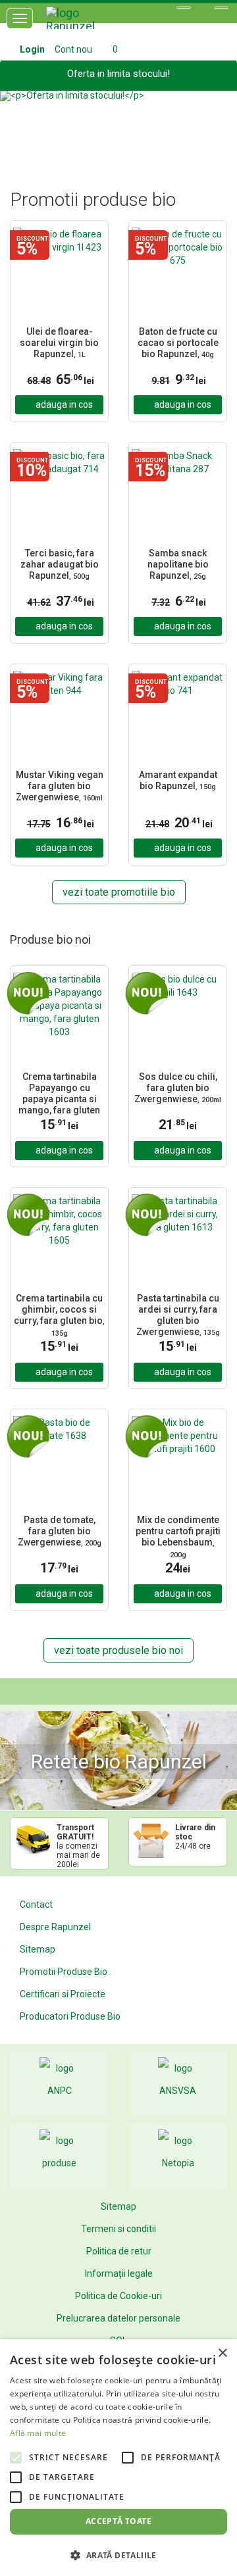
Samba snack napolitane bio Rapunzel (178, 564)
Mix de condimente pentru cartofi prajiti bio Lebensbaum (178, 1537)
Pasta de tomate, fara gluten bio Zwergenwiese (60, 1531)
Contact (36, 1905)
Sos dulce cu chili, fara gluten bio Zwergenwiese (178, 1088)
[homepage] (86, 23)
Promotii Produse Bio (64, 1972)
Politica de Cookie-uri (118, 2296)
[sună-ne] (221, 8)
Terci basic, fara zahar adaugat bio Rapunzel (60, 564)
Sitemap (38, 1949)
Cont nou (73, 49)
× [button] (222, 2353)
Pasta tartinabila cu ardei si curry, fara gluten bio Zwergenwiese (178, 1315)
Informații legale (119, 2273)
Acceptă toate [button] (118, 2521)
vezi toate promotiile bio (119, 892)
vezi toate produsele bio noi (118, 1650)
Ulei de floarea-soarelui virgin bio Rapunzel (59, 343)
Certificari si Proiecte (63, 1994)
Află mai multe (38, 2433)
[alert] (118, 2458)
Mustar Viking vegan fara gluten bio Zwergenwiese (60, 786)
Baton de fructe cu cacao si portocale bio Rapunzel (178, 343)
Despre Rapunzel (55, 1927)
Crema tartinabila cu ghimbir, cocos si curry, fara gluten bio (59, 1315)
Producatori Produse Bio (70, 2016)
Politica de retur (119, 2251)
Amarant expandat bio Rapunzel (178, 780)
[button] (18, 124)
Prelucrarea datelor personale (118, 2318)
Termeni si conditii (118, 2229)
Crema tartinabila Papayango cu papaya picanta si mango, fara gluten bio (59, 1093)
